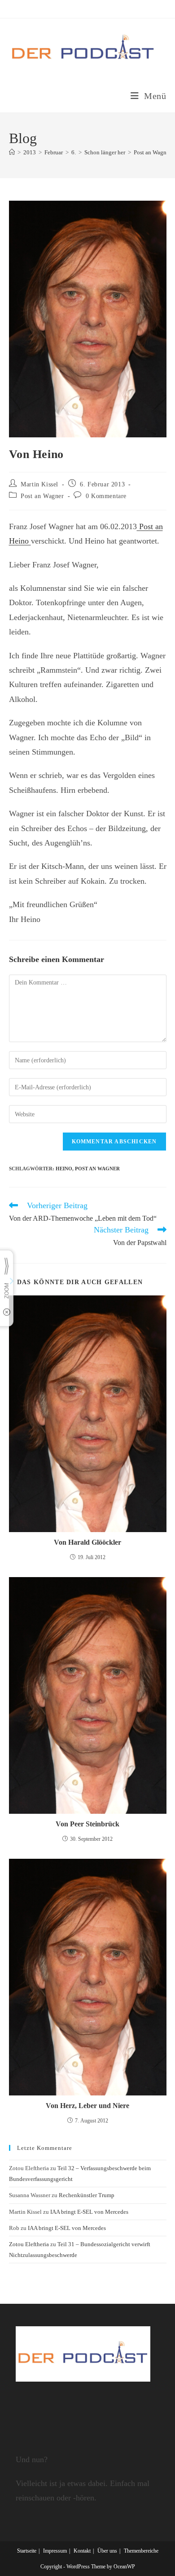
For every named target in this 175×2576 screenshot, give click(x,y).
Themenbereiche (141, 2551)
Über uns (107, 2551)
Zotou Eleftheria (29, 2244)
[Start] (12, 152)
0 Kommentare (106, 496)
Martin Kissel (39, 484)
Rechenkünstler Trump (87, 2195)
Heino (64, 1169)
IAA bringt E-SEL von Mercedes (89, 2212)
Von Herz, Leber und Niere (87, 2106)
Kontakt (82, 2551)
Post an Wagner (42, 496)
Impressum (55, 2551)
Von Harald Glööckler (87, 1542)
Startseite (27, 2551)
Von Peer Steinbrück (87, 1824)
